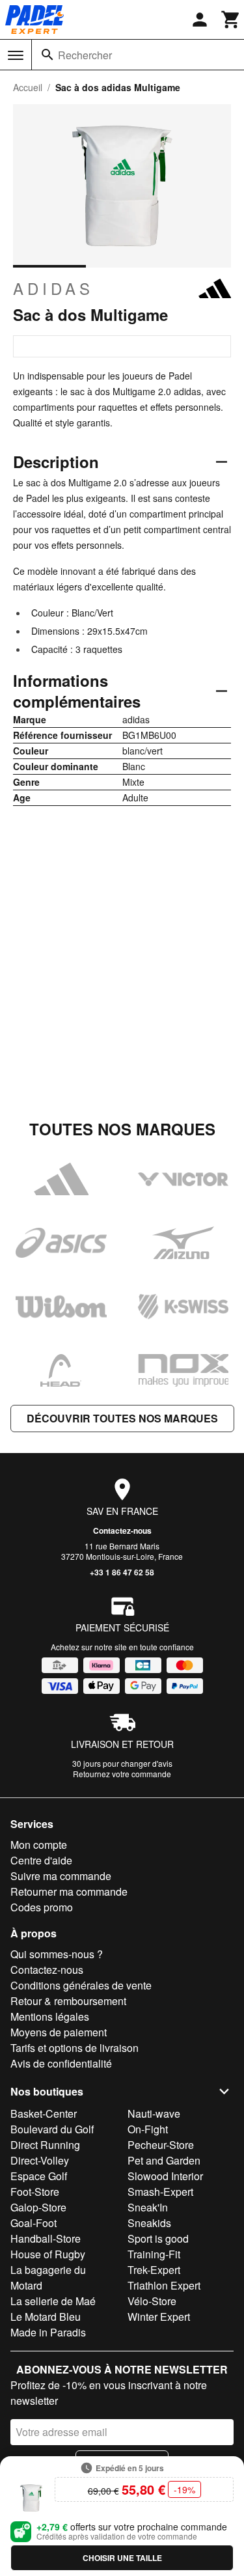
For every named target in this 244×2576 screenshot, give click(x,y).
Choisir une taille (122, 2558)
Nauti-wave (154, 2113)
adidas (53, 288)
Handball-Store (46, 2238)
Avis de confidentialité (61, 2063)
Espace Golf (39, 2176)
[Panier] (231, 20)
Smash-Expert (160, 2192)
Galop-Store (38, 2207)
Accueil (28, 87)
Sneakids (149, 2223)
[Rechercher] (47, 55)
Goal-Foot (34, 2223)
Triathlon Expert (164, 2285)
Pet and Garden (164, 2160)
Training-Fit (154, 2254)
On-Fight (148, 2129)
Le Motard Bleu (46, 2317)
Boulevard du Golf (52, 2129)
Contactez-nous (122, 1530)
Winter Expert (159, 2317)
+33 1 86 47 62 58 (122, 1572)
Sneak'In (148, 2207)
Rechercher (85, 55)
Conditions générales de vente (81, 1985)
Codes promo (42, 1907)
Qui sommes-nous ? (57, 1954)
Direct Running (45, 2145)
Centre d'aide (41, 1860)
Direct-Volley (40, 2160)
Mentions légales (50, 2016)
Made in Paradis (48, 2332)
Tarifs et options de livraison (75, 2048)
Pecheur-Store (161, 2145)
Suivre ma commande (61, 1876)
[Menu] (16, 55)
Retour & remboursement (68, 2001)
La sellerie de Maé (53, 2301)
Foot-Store (35, 2192)
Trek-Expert (154, 2270)
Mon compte (39, 1845)
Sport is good (158, 2238)
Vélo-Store (152, 2301)
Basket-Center (44, 2113)
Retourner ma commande (69, 1891)
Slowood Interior (165, 2176)
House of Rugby (48, 2254)
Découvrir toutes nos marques (122, 1418)
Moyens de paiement (59, 2032)
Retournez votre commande (122, 1774)
